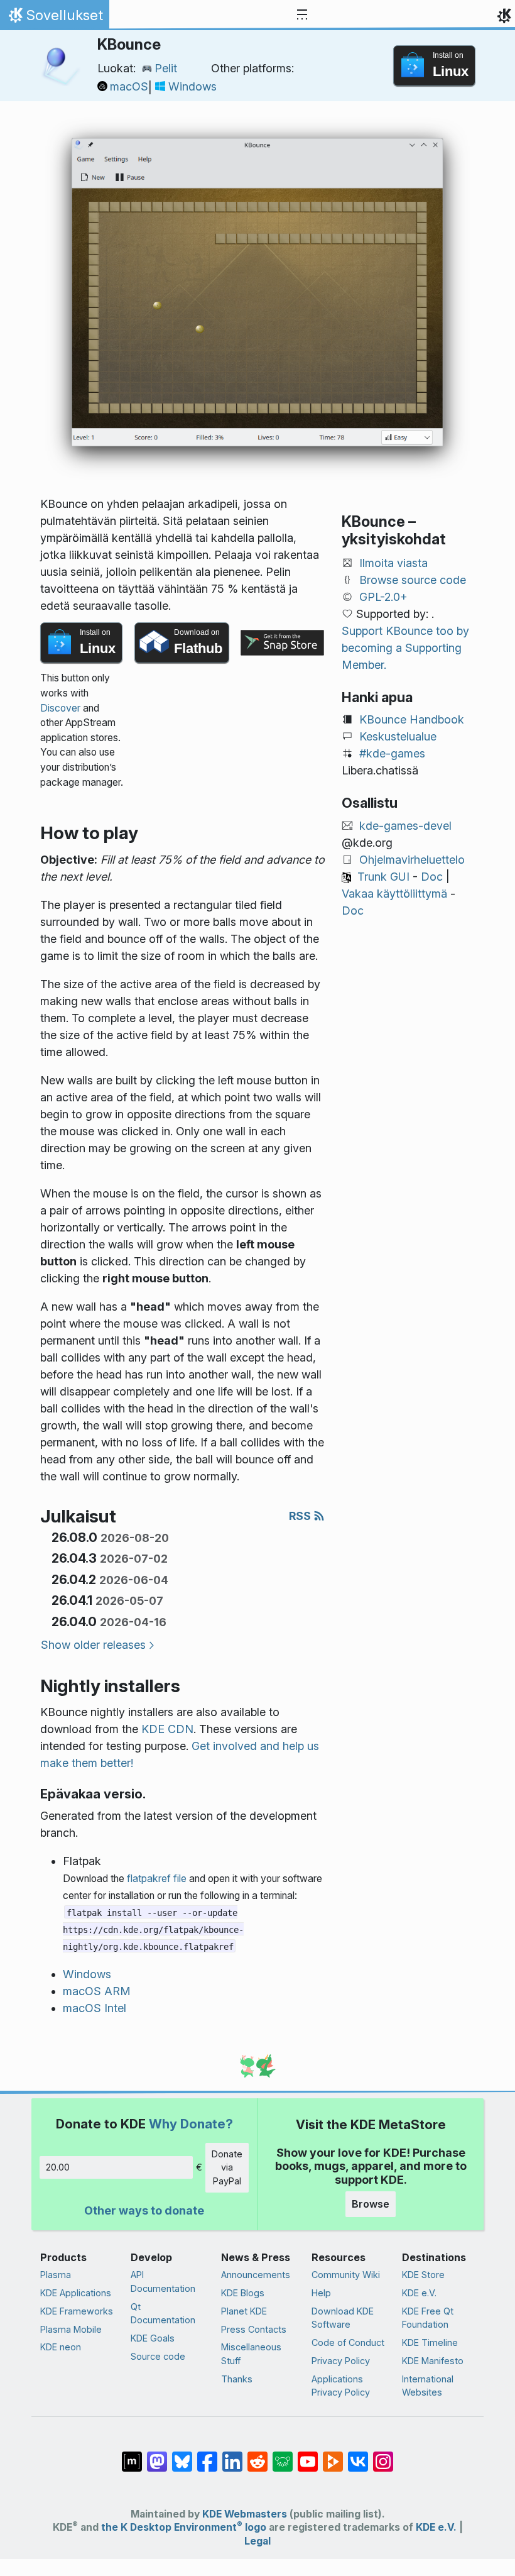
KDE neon (61, 2347)
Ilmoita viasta (393, 563)
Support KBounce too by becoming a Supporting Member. (405, 648)
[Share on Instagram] (383, 2455)
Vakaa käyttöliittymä (394, 894)
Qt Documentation (163, 2314)
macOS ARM (97, 1991)
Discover (60, 708)
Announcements (256, 2275)
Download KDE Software (343, 2318)
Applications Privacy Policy (341, 2386)
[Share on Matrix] (132, 2455)
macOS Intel (95, 2008)
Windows (192, 86)
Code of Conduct (348, 2342)
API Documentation (163, 2282)
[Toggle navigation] (302, 15)
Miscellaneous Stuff (251, 2354)
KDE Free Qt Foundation (428, 2318)
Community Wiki (346, 2275)
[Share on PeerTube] (333, 2455)
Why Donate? (191, 2124)
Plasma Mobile (71, 2329)
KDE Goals (153, 2338)
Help (321, 2293)
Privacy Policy (341, 2361)
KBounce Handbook (412, 719)
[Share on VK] (358, 2455)
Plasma (56, 2275)
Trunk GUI (383, 877)
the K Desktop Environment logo (184, 2527)
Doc (432, 877)
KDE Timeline (430, 2342)
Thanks (237, 2379)
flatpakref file (157, 1879)
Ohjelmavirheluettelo (412, 860)
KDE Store (423, 2275)
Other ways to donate (144, 2210)
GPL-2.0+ (383, 597)
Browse (371, 2204)
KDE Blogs (243, 2293)
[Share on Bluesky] (182, 2455)
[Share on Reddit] (257, 2455)
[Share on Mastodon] (157, 2455)
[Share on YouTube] (308, 2455)
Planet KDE (244, 2311)
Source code (158, 2356)
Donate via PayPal (227, 2167)
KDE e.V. (419, 2293)
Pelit (166, 68)
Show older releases (93, 1645)
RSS (301, 1516)
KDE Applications (76, 2293)
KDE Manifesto (433, 2361)
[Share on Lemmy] (283, 2455)
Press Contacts (254, 2329)
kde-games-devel (405, 826)
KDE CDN (167, 1729)
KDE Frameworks (77, 2311)
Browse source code (413, 580)
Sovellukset (54, 18)
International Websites (428, 2386)
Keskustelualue (398, 736)
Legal (257, 2541)
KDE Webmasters (245, 2514)
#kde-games (392, 753)
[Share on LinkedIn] (232, 2455)
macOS (129, 86)
